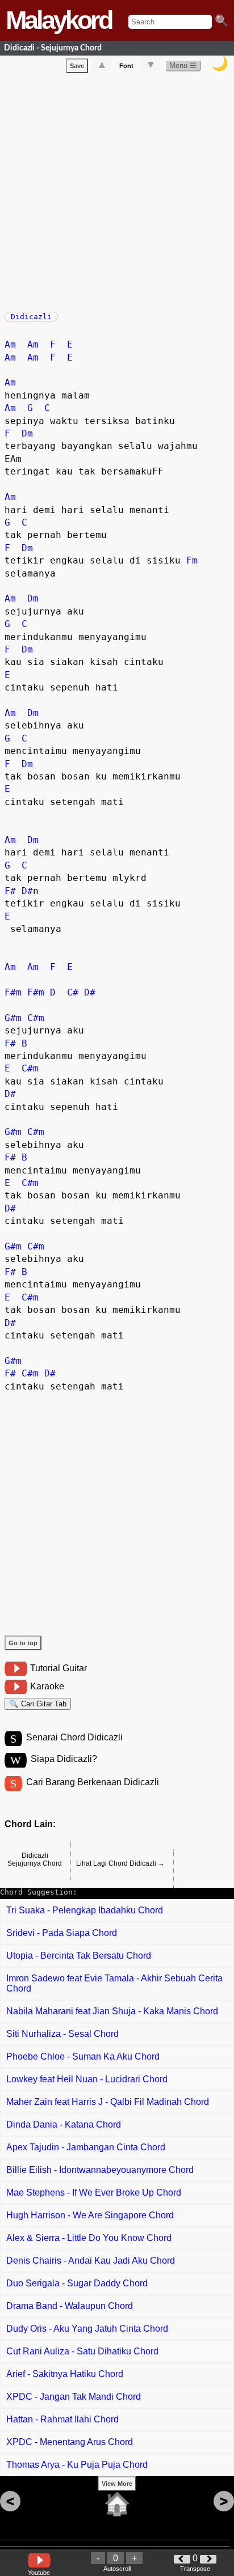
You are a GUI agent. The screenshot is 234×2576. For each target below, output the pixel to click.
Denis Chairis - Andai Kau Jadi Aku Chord (91, 2261)
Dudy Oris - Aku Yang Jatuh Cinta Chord (87, 2329)
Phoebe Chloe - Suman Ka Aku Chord (83, 2056)
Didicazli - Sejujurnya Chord (53, 48)
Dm (27, 433)
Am (10, 344)
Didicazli (31, 317)
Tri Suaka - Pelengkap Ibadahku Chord (85, 1910)
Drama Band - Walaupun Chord (70, 2306)
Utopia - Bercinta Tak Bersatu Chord (79, 1956)
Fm (192, 560)
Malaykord (58, 20)
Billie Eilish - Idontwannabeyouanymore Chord (100, 2170)
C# (73, 992)
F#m (13, 992)
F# (10, 891)
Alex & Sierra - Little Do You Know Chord (89, 2238)
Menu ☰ (183, 65)
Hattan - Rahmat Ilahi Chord (62, 2419)
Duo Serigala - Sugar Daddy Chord (77, 2283)
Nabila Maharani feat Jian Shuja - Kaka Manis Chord (112, 2011)
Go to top (23, 1643)
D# (27, 891)
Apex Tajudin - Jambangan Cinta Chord (86, 2147)
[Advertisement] (117, 190)
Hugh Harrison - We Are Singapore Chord (90, 2215)
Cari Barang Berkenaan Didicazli (93, 1782)
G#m (13, 1018)
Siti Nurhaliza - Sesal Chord (62, 2034)
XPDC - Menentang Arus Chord (70, 2442)
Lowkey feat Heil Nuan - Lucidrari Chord (87, 2079)
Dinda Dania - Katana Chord (64, 2124)
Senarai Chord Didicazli (74, 1737)
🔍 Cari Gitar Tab (38, 1704)
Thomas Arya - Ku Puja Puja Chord (77, 2465)
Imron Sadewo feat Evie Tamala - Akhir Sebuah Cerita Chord (114, 1983)
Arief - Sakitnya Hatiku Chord (65, 2374)
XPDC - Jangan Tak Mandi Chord (74, 2397)
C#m (36, 1018)
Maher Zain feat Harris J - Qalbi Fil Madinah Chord (108, 2102)
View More (117, 2484)
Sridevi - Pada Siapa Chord (62, 1933)
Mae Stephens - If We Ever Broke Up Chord (94, 2192)
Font (126, 66)
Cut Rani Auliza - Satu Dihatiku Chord (82, 2351)
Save (77, 66)
